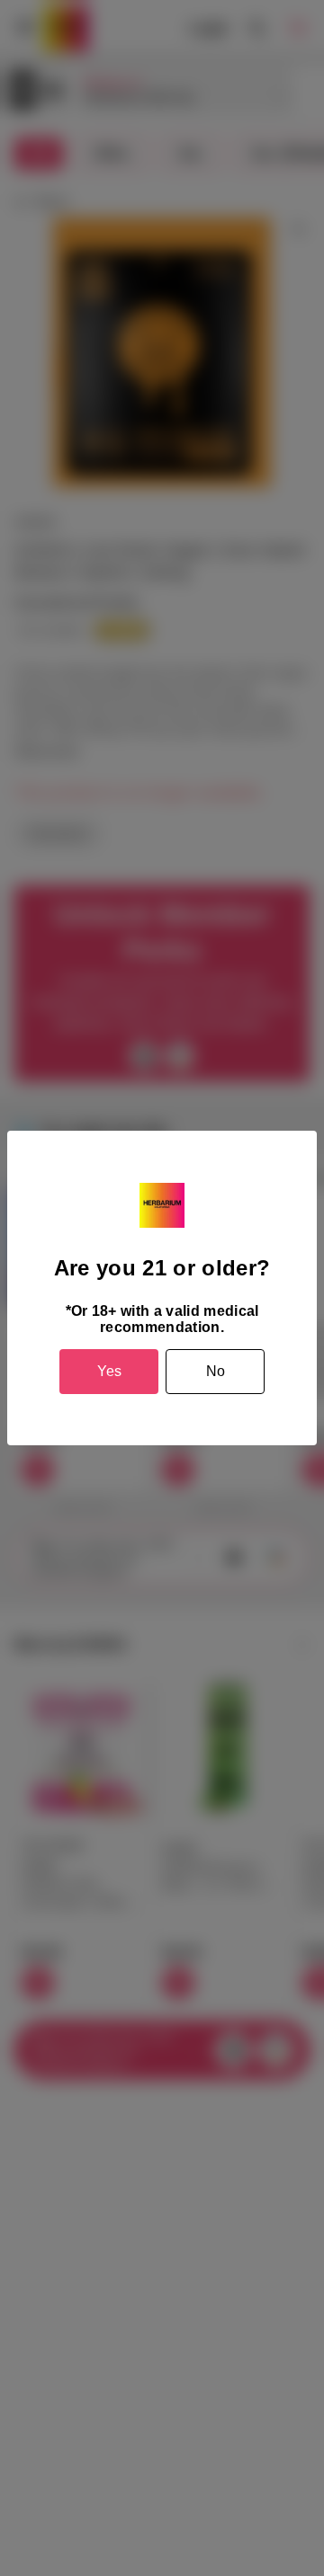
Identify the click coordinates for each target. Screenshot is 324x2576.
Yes (109, 1371)
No (216, 1371)
